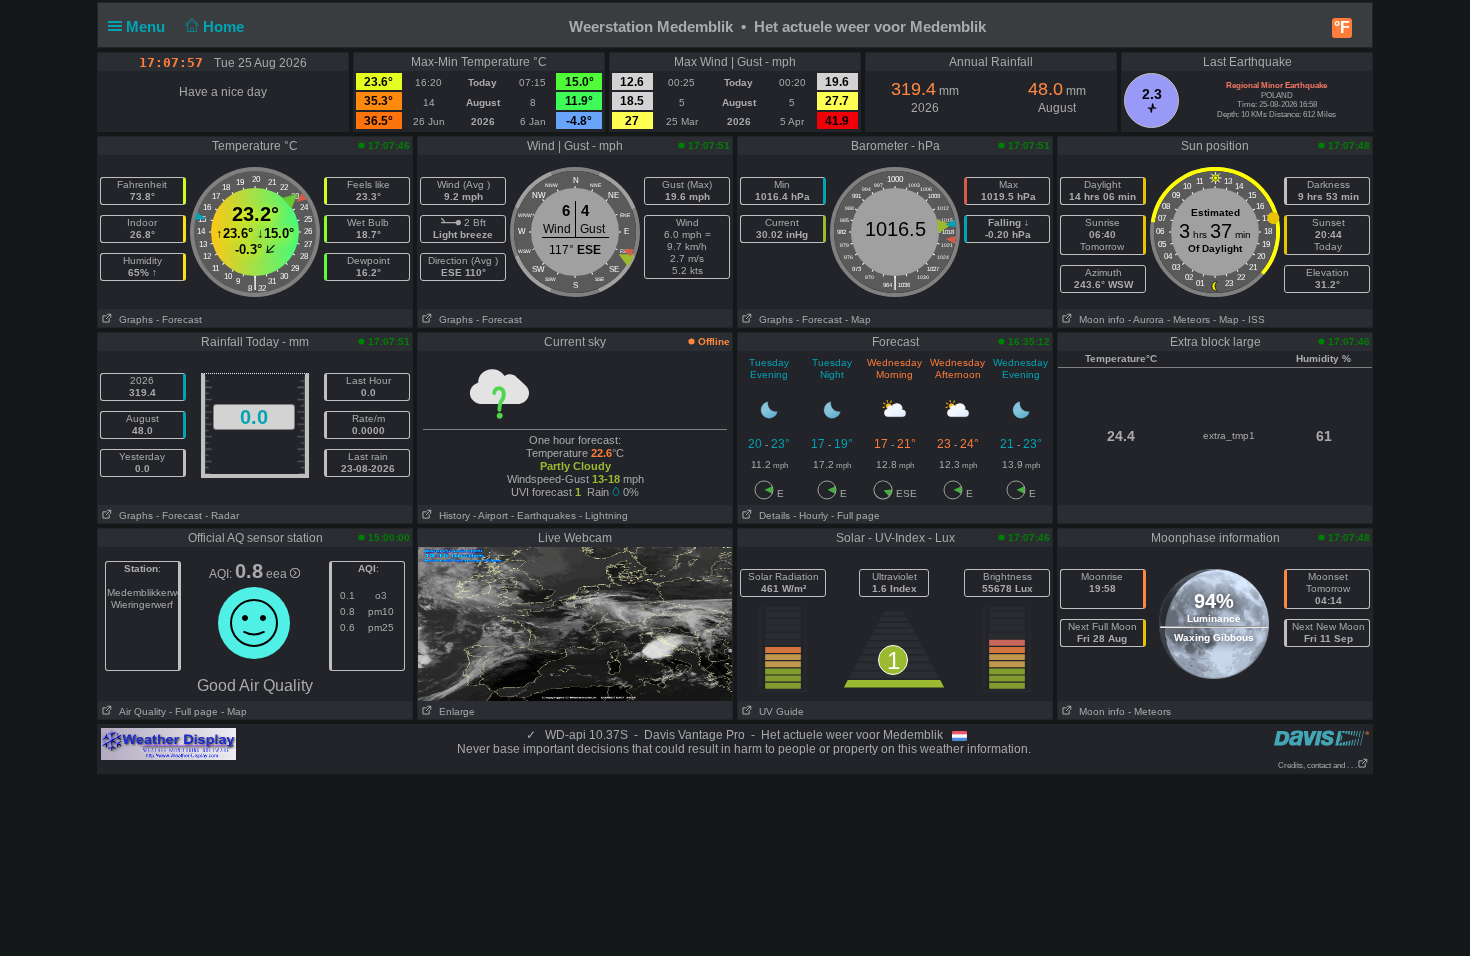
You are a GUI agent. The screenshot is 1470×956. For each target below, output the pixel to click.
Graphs (133, 319)
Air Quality (139, 711)
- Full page (855, 515)
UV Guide (778, 711)
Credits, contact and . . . (1317, 765)
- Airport (490, 515)
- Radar (222, 515)
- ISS (1253, 319)
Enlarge (454, 711)
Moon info (1099, 319)
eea (278, 574)
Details (771, 515)
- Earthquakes (543, 515)
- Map (858, 319)
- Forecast (179, 319)
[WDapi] (168, 743)
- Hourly (810, 515)
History (451, 515)
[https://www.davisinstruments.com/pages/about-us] (1321, 737)
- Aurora (1146, 319)
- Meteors (1188, 319)
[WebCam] (575, 623)
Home (225, 26)
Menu (147, 26)
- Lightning (603, 515)
